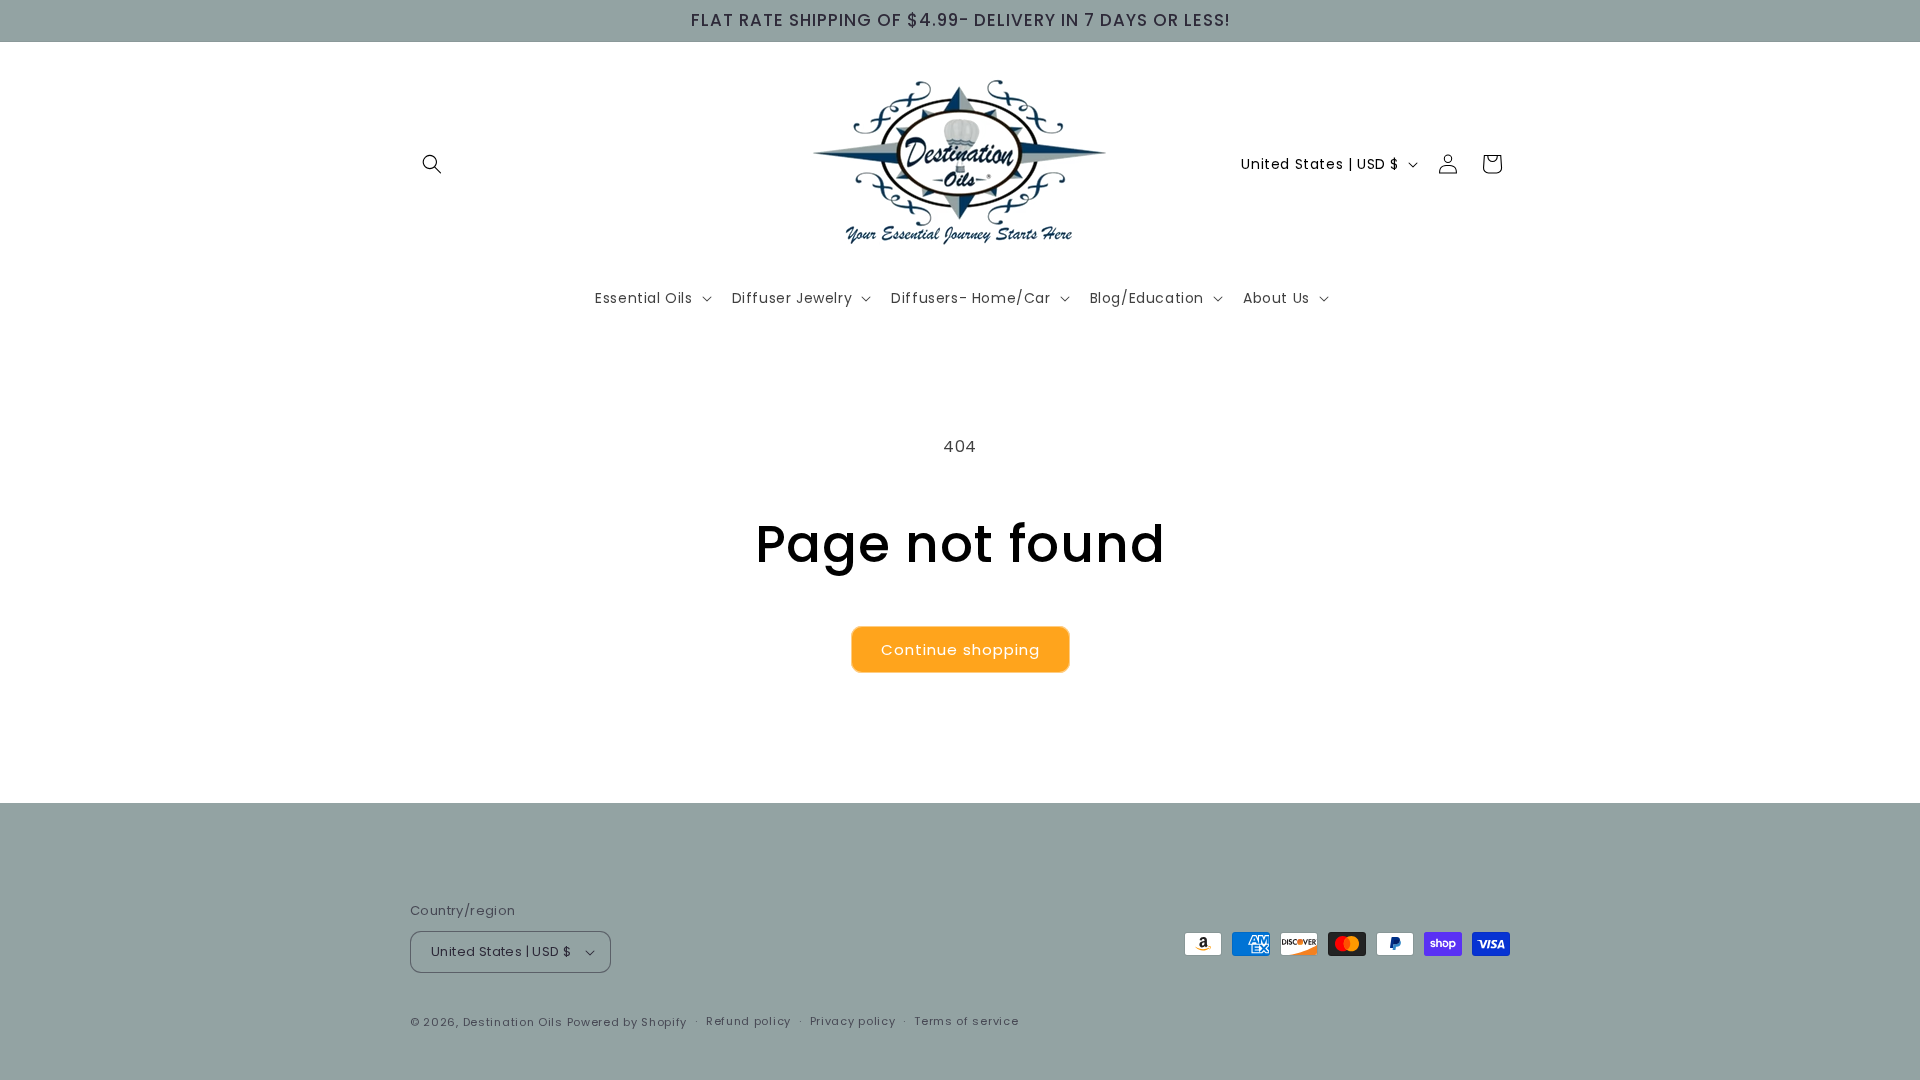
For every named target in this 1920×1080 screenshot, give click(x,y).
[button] (432, 164)
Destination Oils (513, 1022)
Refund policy (748, 1021)
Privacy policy (853, 1021)
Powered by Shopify (627, 1022)
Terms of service (966, 1021)
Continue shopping (960, 649)
